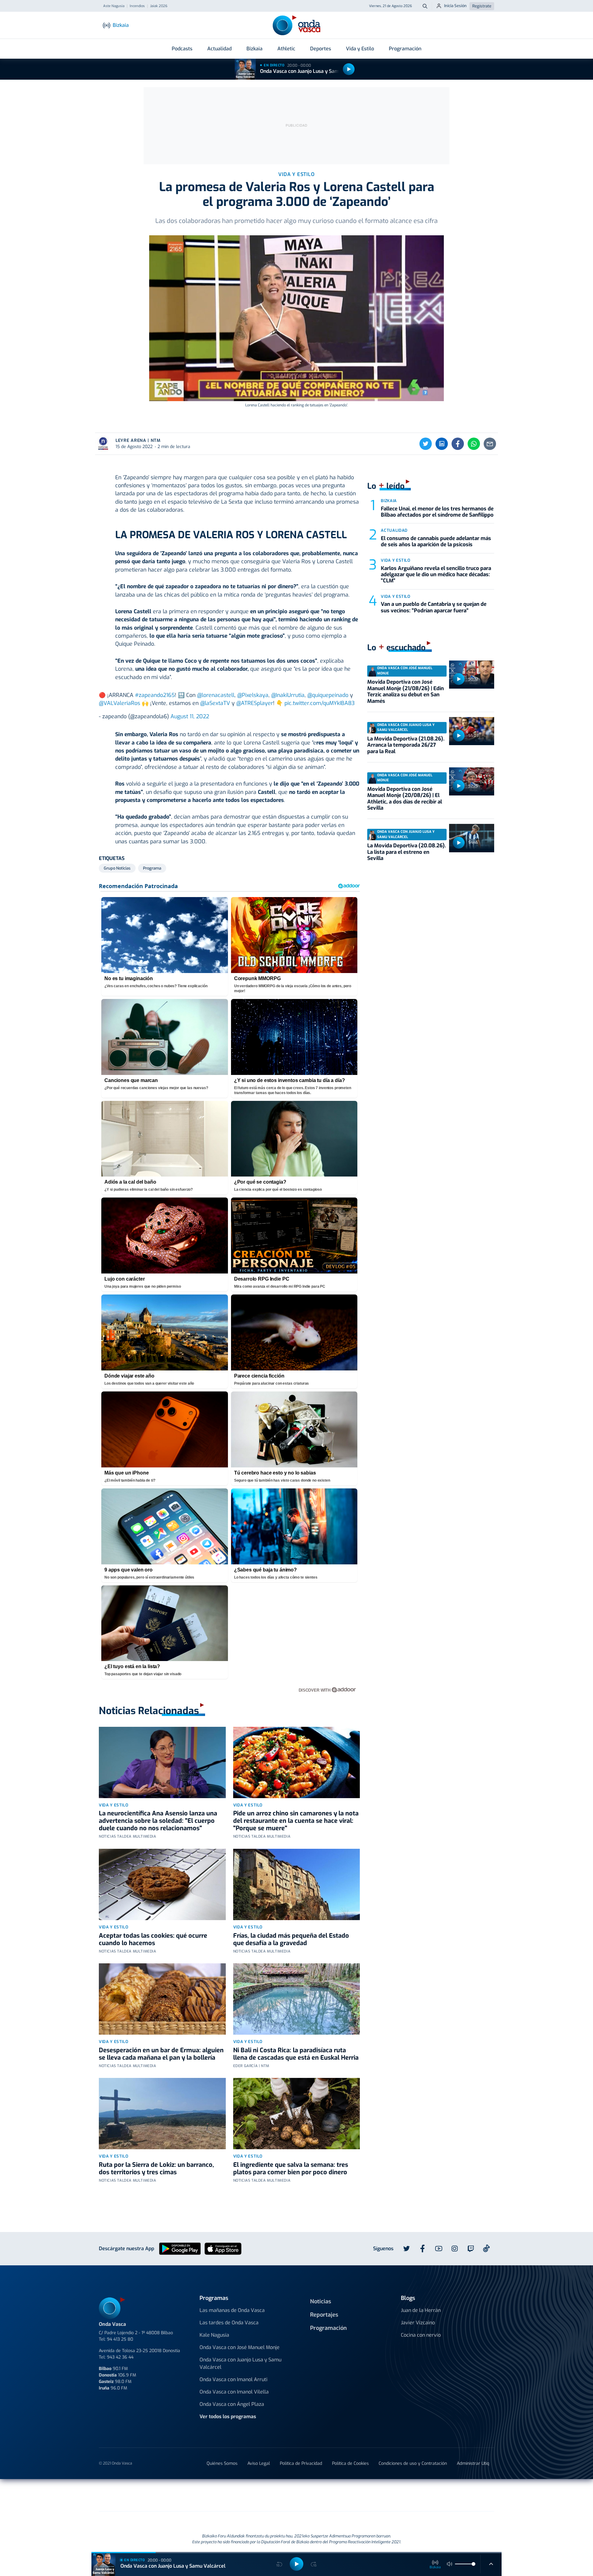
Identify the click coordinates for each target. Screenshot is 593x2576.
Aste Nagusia (114, 6)
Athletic (286, 49)
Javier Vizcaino (418, 2323)
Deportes (321, 49)
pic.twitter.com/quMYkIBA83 (320, 703)
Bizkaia (254, 49)
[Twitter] (426, 444)
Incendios (137, 6)
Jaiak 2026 (159, 6)
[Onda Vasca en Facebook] (423, 2249)
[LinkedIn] (442, 444)
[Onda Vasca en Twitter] (406, 2249)
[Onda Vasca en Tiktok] (486, 2248)
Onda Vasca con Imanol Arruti (233, 2379)
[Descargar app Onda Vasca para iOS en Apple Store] (223, 2249)
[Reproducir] (349, 69)
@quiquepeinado (328, 695)
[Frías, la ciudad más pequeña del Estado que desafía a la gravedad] (297, 1884)
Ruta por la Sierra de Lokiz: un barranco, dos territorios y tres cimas (156, 2169)
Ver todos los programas (228, 2417)
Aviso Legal (259, 2463)
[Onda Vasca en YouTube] (439, 2249)
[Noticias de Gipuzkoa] (246, 2495)
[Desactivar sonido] (450, 2564)
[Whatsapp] (474, 444)
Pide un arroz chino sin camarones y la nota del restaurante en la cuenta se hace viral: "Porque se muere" (296, 1821)
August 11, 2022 (190, 716)
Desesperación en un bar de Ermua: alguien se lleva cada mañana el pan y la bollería (161, 2054)
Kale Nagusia (214, 2335)
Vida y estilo (114, 1805)
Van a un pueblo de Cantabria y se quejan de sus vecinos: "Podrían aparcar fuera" (434, 607)
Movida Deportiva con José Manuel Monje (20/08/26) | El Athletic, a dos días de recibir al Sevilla (405, 799)
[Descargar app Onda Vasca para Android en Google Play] (180, 2249)
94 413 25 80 (120, 2339)
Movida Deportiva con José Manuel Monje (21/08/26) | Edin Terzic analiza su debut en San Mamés (406, 691)
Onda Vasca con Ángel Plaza (232, 2404)
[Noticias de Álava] (341, 2495)
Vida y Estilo (360, 49)
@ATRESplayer (255, 703)
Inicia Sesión (455, 6)
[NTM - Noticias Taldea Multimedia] (296, 2496)
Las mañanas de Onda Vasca (232, 2310)
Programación (405, 49)
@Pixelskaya (253, 695)
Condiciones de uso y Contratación (413, 2463)
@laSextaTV (215, 703)
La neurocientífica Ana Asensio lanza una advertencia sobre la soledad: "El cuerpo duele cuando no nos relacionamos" (158, 1821)
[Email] (490, 444)
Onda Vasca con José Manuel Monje (240, 2347)
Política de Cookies (350, 2463)
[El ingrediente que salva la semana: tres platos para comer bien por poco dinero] (297, 2114)
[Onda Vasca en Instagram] (455, 2249)
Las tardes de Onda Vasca (229, 2323)
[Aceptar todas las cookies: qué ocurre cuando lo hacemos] (162, 1884)
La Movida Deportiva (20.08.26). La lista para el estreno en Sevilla (407, 852)
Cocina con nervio (421, 2335)
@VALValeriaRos (120, 703)
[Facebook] (458, 444)
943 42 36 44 (120, 2357)
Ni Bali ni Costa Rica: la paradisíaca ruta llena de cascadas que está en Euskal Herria (296, 2054)
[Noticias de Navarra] (405, 2495)
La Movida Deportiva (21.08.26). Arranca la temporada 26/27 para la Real (406, 745)
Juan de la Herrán (421, 2310)
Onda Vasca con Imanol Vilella (234, 2392)
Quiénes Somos (222, 2463)
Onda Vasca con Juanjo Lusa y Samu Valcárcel (313, 71)
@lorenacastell (216, 695)
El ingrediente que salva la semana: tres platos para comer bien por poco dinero (291, 2169)
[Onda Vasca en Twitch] (471, 2249)
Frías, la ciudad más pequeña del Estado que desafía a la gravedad (291, 1939)
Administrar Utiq (473, 2463)
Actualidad (219, 49)
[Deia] (198, 2495)
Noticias (321, 2301)
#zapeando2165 (155, 695)
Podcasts (182, 49)
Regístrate (482, 6)
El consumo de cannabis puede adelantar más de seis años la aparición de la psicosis (436, 541)
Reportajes (324, 2315)
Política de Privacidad (301, 2463)
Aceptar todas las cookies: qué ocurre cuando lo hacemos (153, 1939)
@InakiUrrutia (288, 695)
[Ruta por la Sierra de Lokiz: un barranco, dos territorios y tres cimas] (162, 2114)
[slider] (473, 2564)
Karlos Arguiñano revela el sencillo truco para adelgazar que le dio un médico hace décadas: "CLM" (436, 575)
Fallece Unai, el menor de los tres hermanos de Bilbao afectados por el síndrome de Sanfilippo (437, 512)
